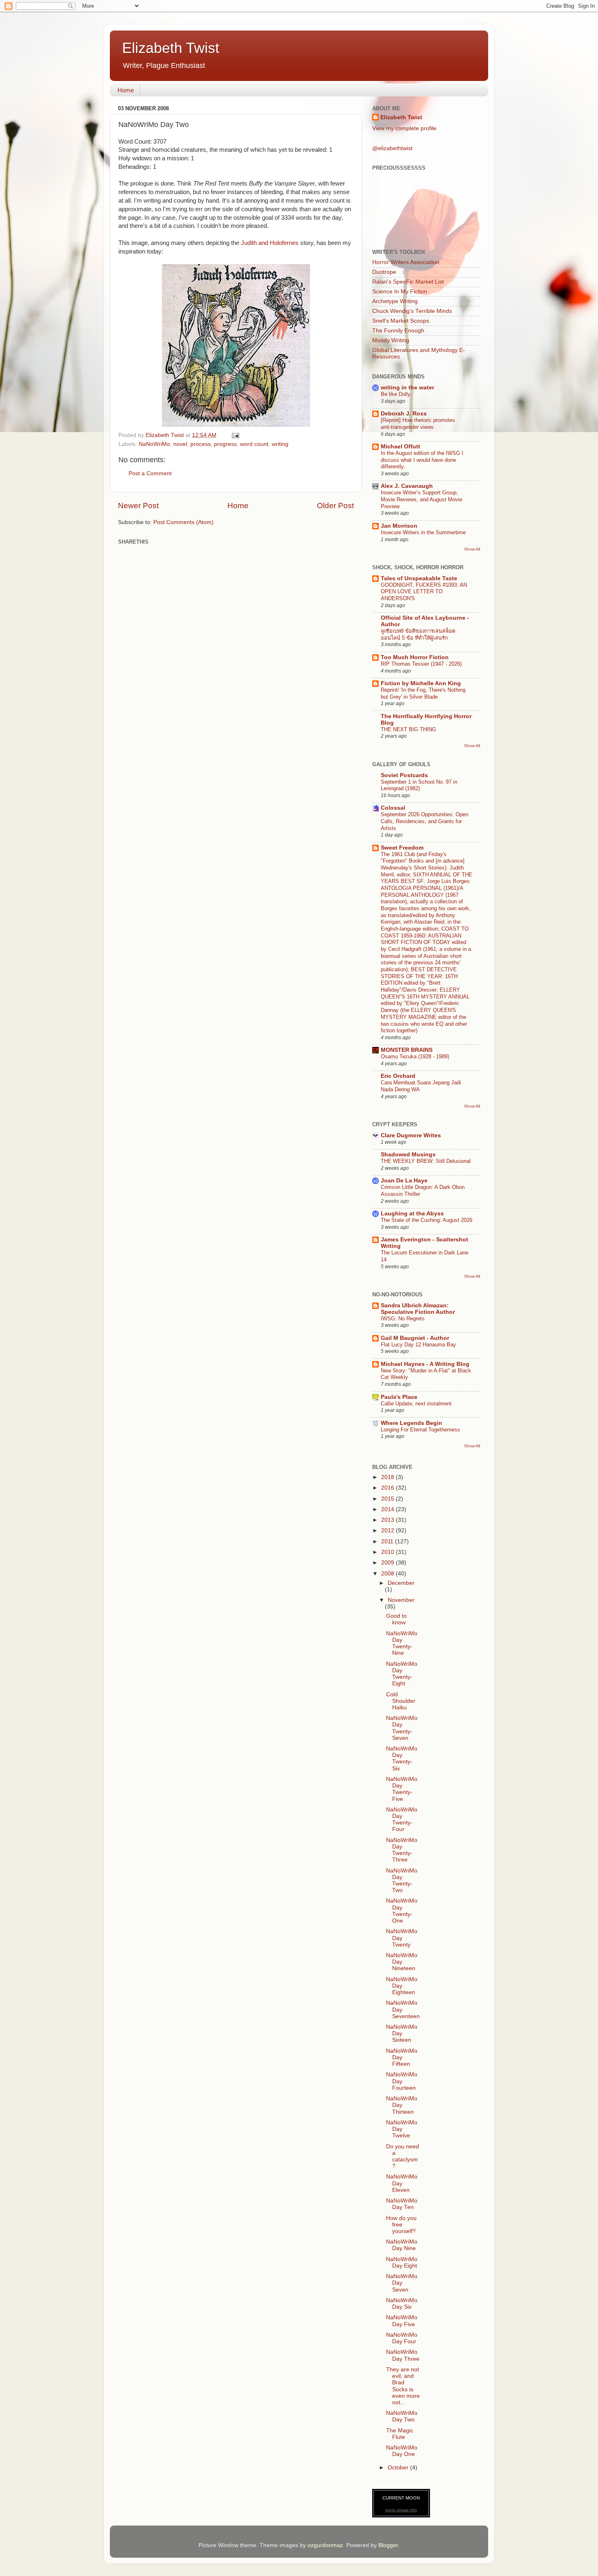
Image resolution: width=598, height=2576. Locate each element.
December (401, 1583)
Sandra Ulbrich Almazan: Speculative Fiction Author (418, 1309)
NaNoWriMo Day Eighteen (402, 1986)
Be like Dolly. (396, 394)
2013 (388, 1520)
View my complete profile (404, 128)
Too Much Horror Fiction (415, 657)
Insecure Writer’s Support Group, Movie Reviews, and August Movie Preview (421, 499)
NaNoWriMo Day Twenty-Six (402, 1759)
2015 (388, 1499)
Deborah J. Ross (404, 414)
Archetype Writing (395, 301)
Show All (472, 549)
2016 (388, 1488)
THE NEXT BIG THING (408, 729)
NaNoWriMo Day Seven (402, 2283)
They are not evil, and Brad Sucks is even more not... (403, 2386)
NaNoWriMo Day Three (403, 2355)
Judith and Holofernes (270, 243)
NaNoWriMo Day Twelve (402, 2129)
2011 (388, 1541)
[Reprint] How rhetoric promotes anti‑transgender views (418, 424)
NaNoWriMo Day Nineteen (402, 1962)
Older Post (335, 506)
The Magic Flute (400, 2434)
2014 (388, 1509)
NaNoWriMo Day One (402, 2451)
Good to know (396, 1619)
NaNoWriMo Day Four (402, 2338)
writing (280, 444)
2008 (388, 1574)
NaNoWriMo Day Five (402, 2321)
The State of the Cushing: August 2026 (427, 1220)
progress (225, 444)
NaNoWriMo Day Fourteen (402, 2081)
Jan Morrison (399, 526)
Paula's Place (399, 1397)
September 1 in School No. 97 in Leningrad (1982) (419, 785)
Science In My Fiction (400, 292)
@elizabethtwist (392, 148)
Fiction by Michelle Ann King (421, 683)
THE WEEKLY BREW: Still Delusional (426, 1161)
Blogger (388, 2545)
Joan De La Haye (404, 1181)
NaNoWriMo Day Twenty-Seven (402, 1728)
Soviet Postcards (404, 775)
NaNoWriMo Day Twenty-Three (402, 1850)
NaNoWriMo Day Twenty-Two (402, 1881)
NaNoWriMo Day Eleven (402, 2183)
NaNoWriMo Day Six (402, 2304)
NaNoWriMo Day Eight (402, 2262)
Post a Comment (150, 473)
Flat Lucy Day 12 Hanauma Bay (418, 1345)
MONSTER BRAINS (407, 1050)
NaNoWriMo (154, 444)
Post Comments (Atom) (183, 522)
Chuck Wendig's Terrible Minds (412, 311)
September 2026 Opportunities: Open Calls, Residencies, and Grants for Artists (424, 821)
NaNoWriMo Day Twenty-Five (402, 1789)
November (401, 1600)
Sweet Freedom (402, 848)
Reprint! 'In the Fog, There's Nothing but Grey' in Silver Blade (423, 693)
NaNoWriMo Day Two (402, 2416)
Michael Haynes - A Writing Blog (425, 1364)
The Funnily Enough (398, 331)
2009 (388, 1563)
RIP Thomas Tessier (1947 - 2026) (421, 664)
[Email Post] (235, 435)
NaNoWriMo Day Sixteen (402, 2033)
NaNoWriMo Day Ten (402, 2204)
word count (254, 444)
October (399, 2468)
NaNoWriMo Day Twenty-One (402, 1911)
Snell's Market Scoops (401, 321)
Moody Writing (391, 340)
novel (180, 444)
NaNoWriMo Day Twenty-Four (402, 1820)
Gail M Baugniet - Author (415, 1338)
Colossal (393, 808)
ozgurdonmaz (325, 2545)
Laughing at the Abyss (412, 1214)
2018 (388, 1477)
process (201, 444)
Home (126, 90)
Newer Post (138, 506)
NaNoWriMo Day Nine (402, 2245)
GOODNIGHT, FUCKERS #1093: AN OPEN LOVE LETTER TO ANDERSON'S (424, 592)
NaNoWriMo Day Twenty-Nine (402, 1643)
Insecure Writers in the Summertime (423, 532)
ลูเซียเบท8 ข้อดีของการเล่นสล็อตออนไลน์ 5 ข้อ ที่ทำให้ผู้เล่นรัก (418, 634)
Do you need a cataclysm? (403, 2156)
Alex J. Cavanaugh (407, 486)
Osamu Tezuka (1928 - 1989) (415, 1056)
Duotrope (384, 272)
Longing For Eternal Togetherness (420, 1430)
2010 (388, 1552)
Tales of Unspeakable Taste (419, 578)
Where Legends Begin (411, 1423)
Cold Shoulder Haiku (401, 1701)
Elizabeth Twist (171, 48)
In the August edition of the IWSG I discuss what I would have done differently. (422, 460)
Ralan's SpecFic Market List (408, 282)
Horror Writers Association (406, 262)
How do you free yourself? (401, 2225)
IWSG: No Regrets (403, 1319)
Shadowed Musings (408, 1155)
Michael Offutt (400, 447)
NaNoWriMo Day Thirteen (402, 2105)
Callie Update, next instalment (416, 1404)
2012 (388, 1531)
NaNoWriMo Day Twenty (402, 1938)
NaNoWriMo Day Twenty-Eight (402, 1674)
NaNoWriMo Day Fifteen (402, 2057)
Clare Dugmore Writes (411, 1135)
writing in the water (407, 388)
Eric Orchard (398, 1076)
